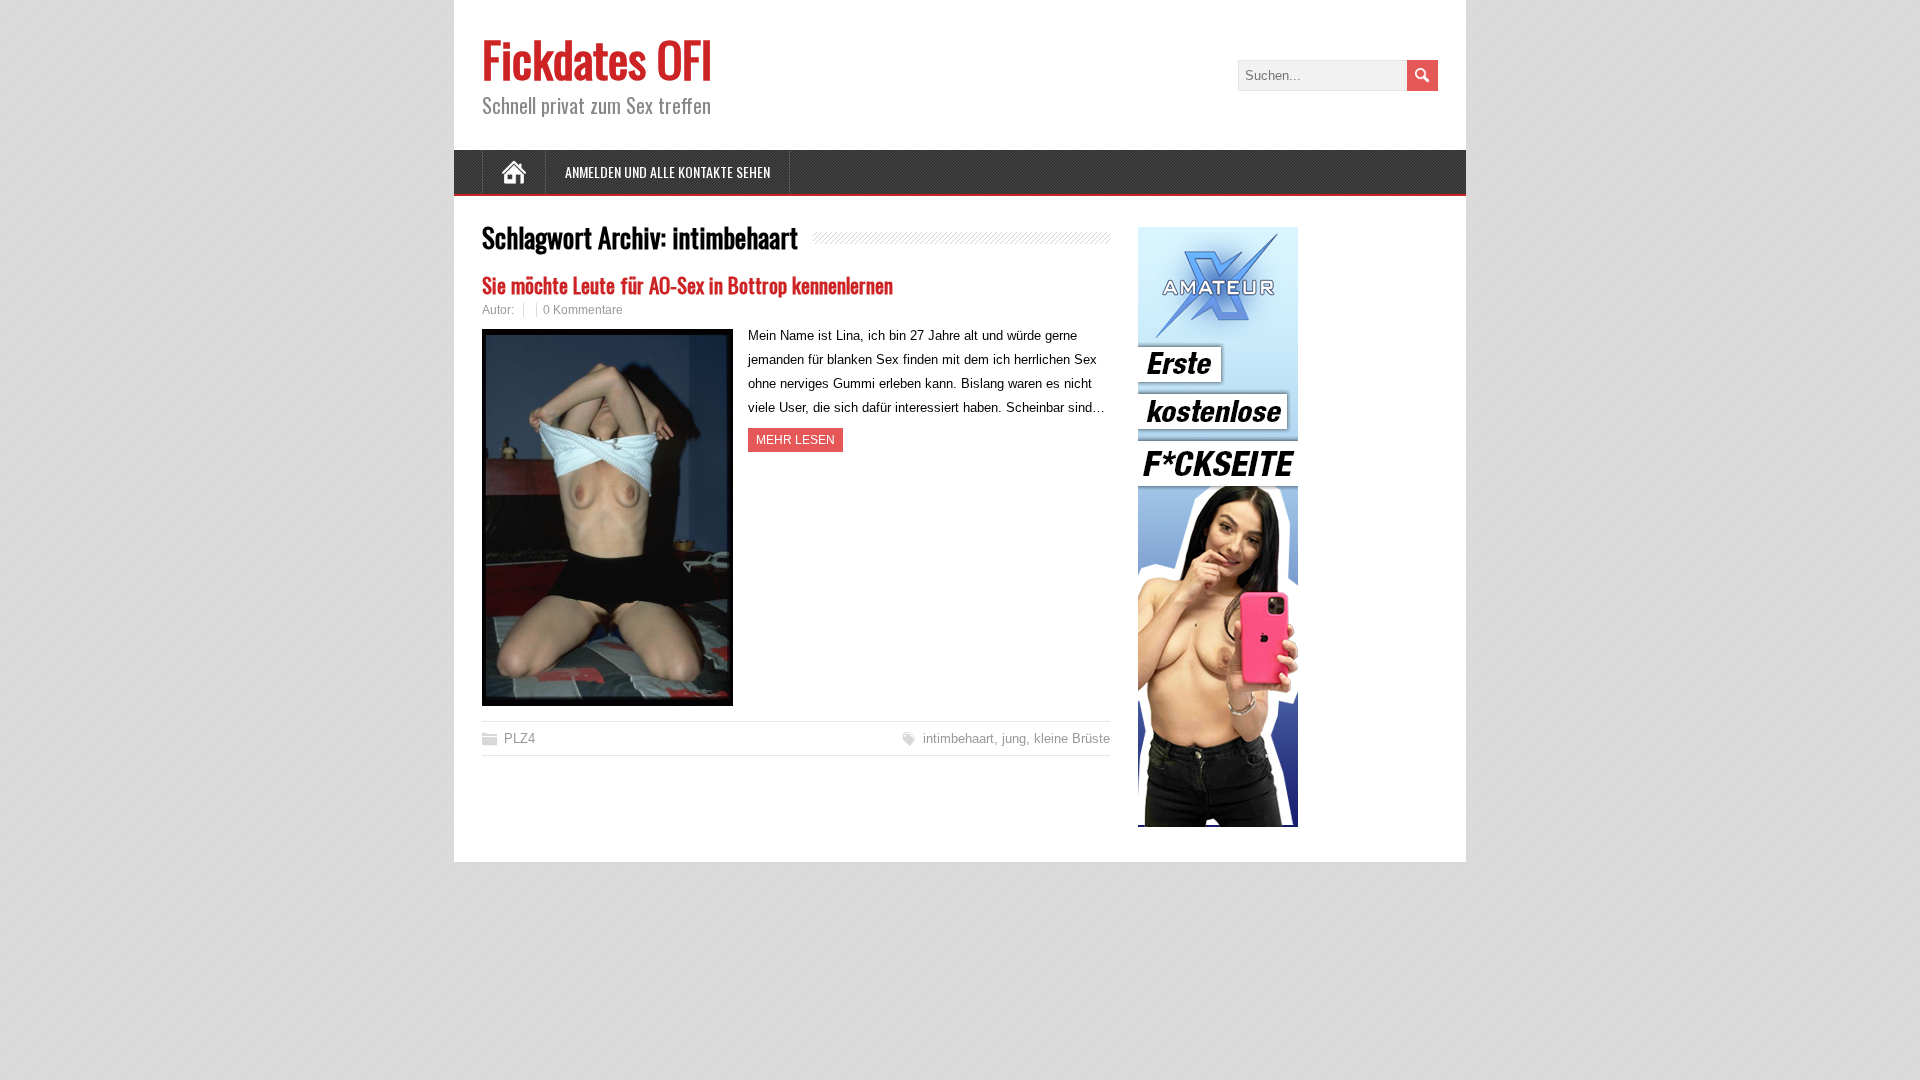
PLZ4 (519, 738)
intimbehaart (958, 738)
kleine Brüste (1072, 738)
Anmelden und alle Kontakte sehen (667, 171)
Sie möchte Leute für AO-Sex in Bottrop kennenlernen (687, 284)
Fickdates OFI (597, 58)
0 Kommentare (583, 310)
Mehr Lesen (795, 440)
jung (1014, 738)
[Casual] (1218, 814)
